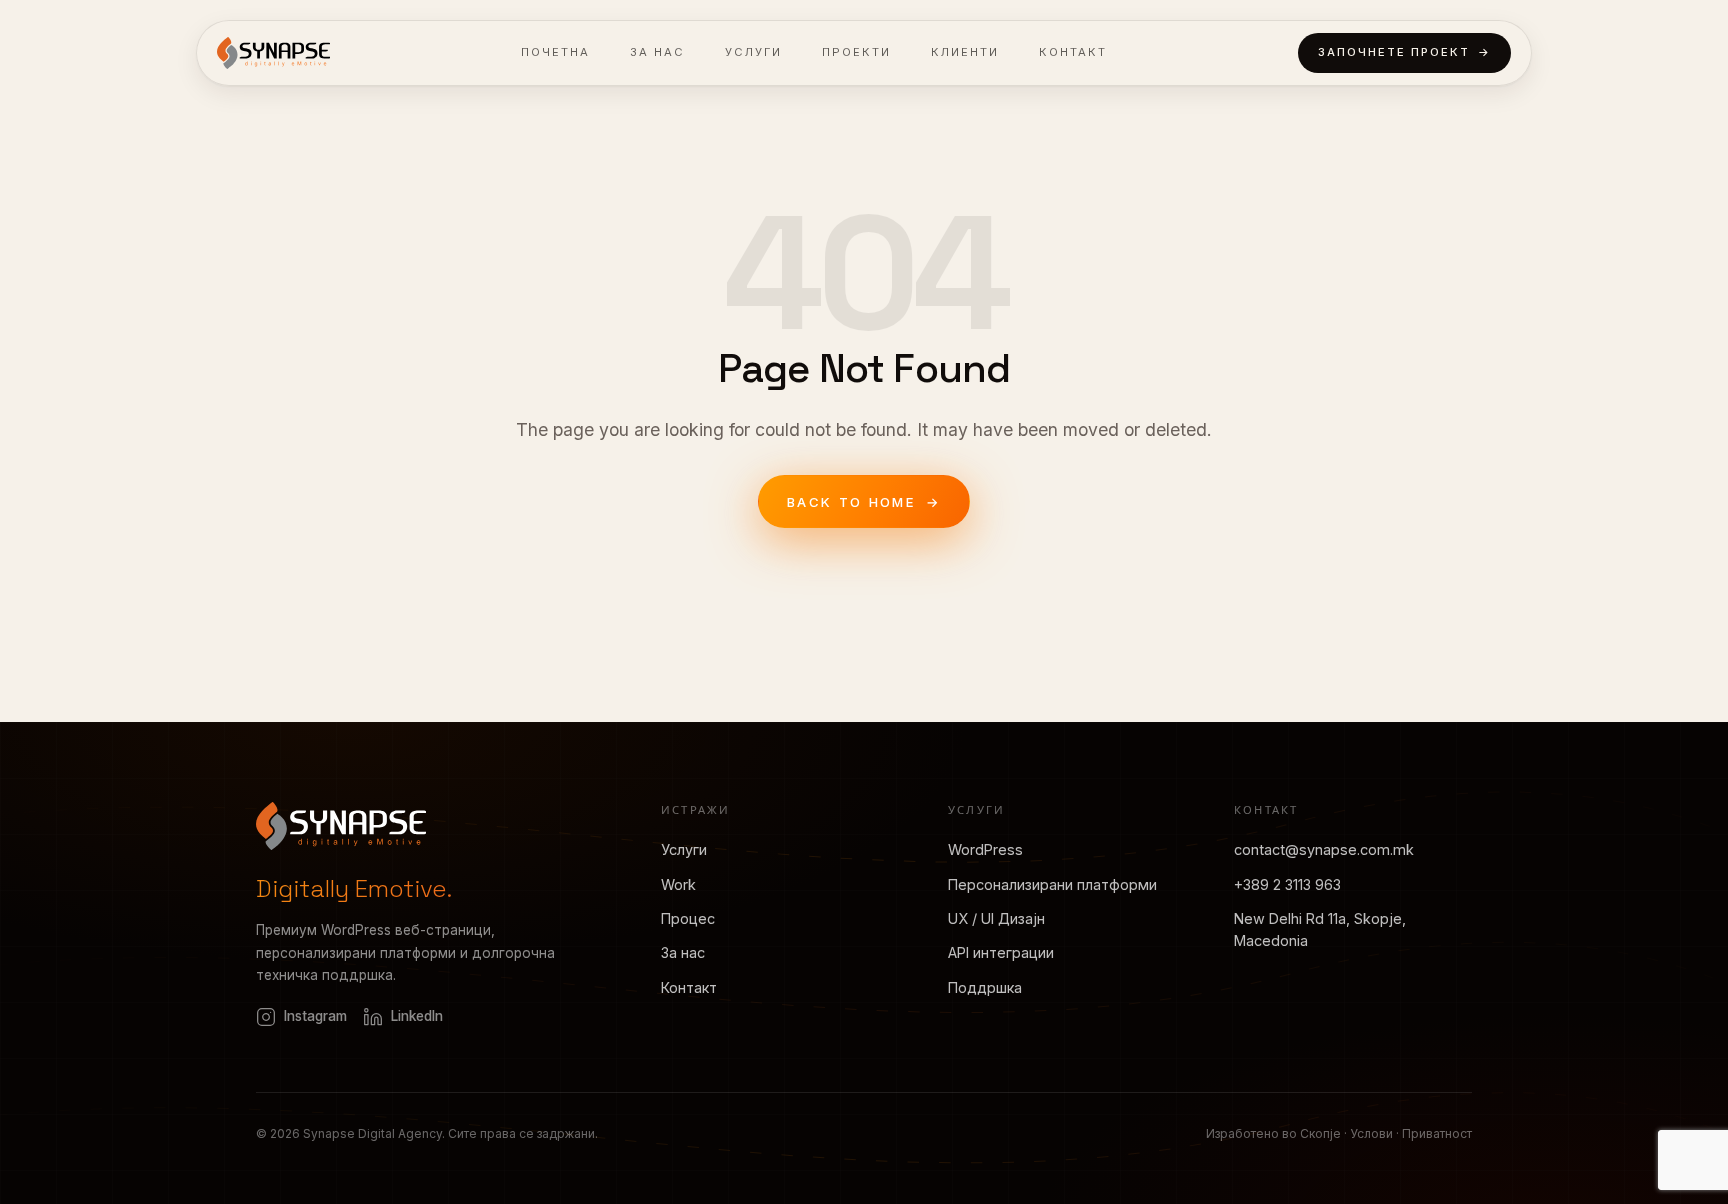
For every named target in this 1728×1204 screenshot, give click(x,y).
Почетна (555, 52)
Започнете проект (1404, 52)
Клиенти (965, 52)
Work (678, 884)
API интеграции (1001, 953)
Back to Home (864, 502)
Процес (688, 918)
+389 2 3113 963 (1287, 884)
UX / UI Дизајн (996, 918)
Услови (1371, 1133)
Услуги (753, 52)
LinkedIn (417, 1017)
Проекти (856, 52)
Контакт (1073, 52)
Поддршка (985, 987)
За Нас (657, 52)
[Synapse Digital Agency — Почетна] (273, 53)
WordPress (985, 850)
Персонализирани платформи (1052, 884)
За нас (683, 953)
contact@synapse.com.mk (1324, 850)
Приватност (1437, 1133)
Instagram (315, 1017)
